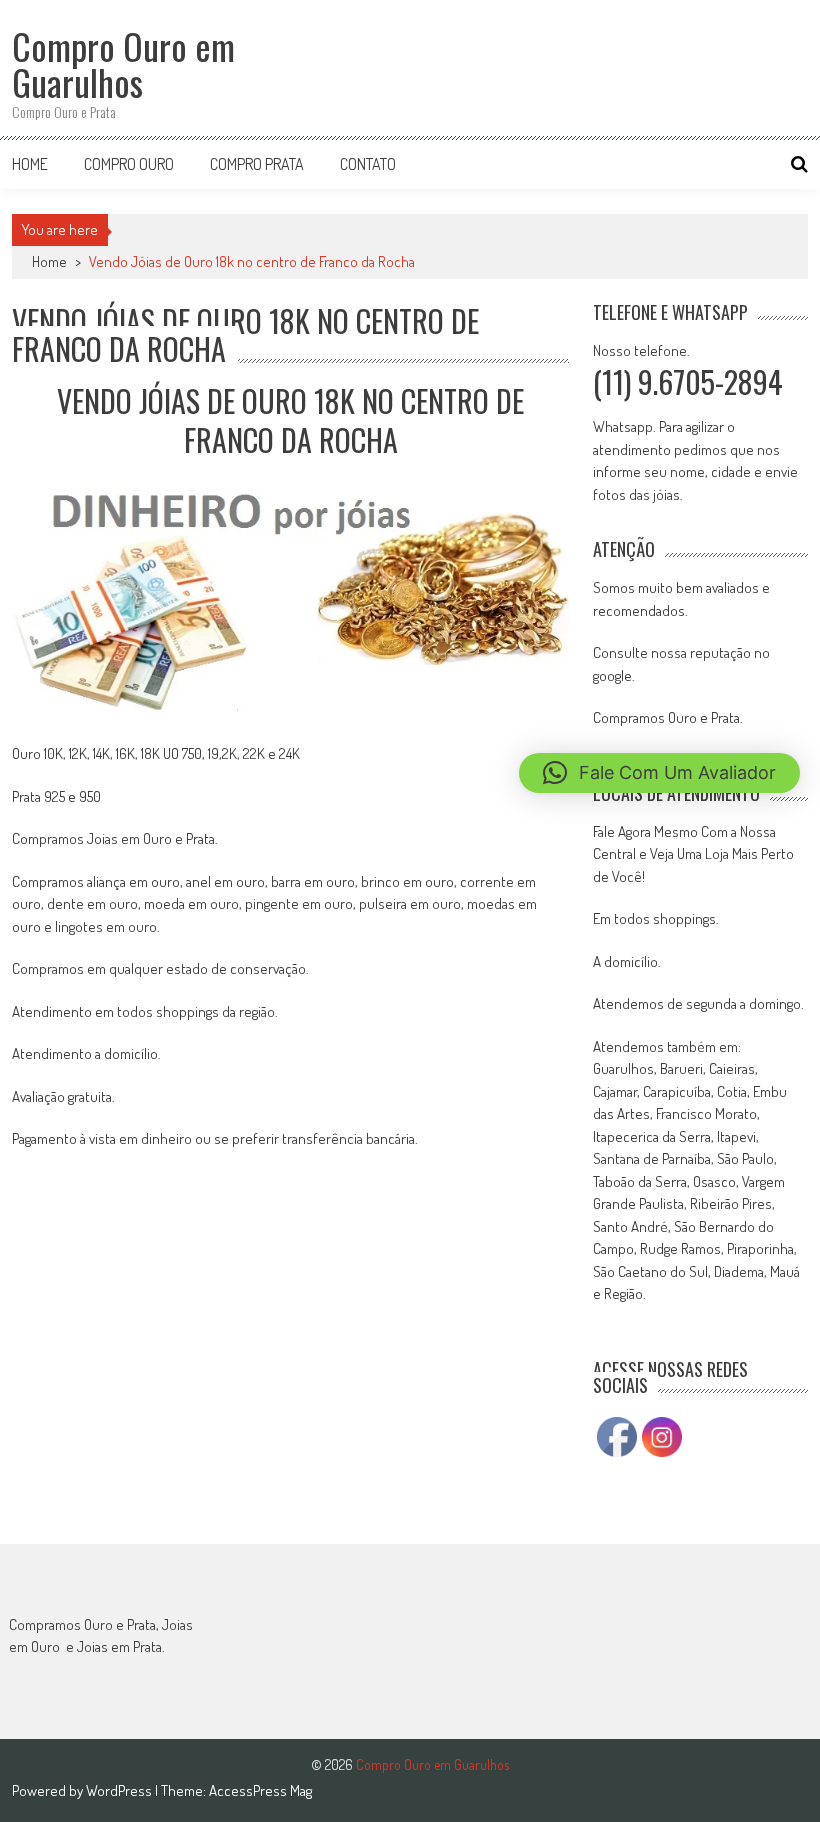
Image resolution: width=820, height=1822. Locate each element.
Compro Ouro (129, 164)
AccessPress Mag (260, 1790)
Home (30, 164)
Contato (368, 164)
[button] (659, 773)
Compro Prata (257, 164)
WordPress (120, 1790)
